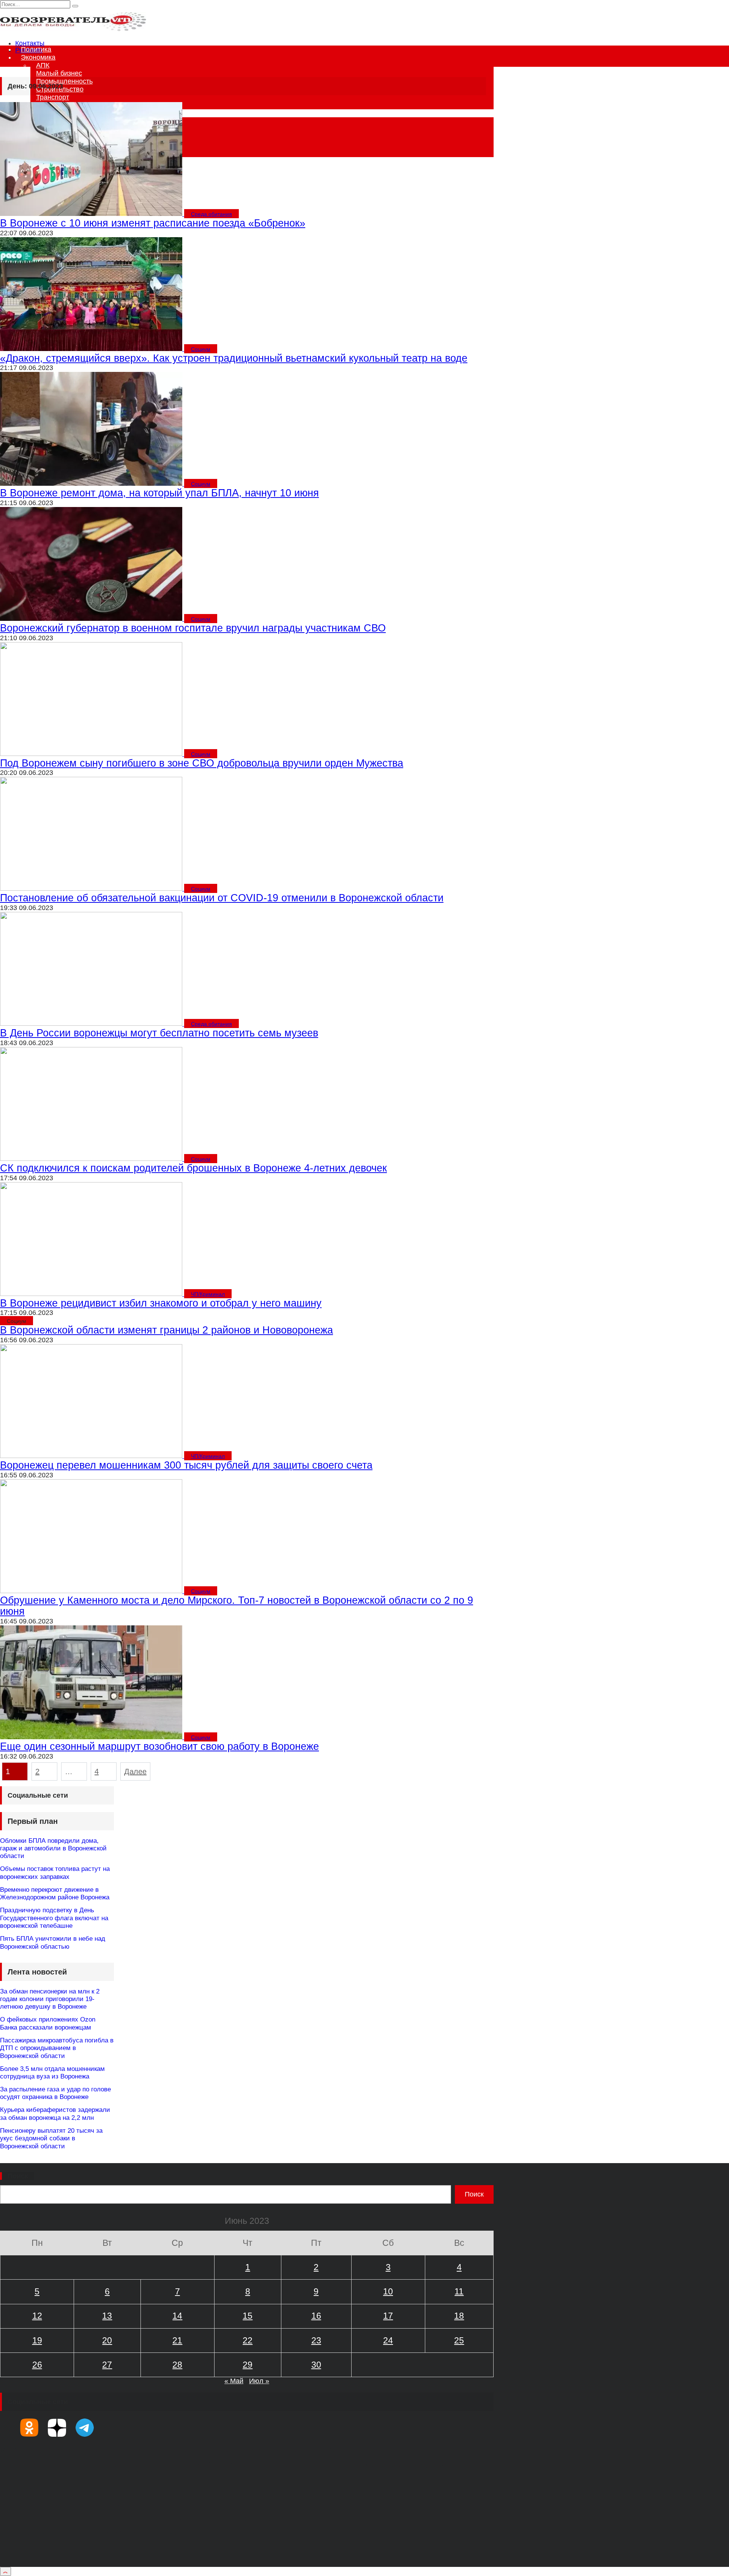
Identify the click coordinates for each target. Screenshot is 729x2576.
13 (107, 2316)
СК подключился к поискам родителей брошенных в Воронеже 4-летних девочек (193, 1168)
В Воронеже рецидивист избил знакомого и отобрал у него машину (161, 1303)
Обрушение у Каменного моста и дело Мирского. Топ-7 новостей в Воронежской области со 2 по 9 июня (237, 1606)
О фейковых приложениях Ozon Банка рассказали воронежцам (48, 2023)
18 (459, 2316)
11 (459, 2291)
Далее (135, 1771)
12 (37, 2316)
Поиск (18, 2176)
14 (177, 2316)
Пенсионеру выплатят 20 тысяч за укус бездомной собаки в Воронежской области (51, 2138)
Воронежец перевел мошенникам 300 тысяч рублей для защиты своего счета (186, 1465)
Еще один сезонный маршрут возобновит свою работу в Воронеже (159, 1746)
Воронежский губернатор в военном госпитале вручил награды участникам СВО (193, 628)
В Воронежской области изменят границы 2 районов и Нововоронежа (166, 1330)
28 (177, 2365)
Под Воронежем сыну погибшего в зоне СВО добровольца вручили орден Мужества (202, 763)
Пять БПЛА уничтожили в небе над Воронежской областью (53, 1942)
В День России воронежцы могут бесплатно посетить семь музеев (159, 1033)
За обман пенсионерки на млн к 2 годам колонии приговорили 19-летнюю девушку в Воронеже (50, 1999)
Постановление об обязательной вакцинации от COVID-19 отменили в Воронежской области (222, 898)
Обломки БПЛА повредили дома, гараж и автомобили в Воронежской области (53, 1849)
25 (459, 2340)
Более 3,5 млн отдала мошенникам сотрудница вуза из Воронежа (52, 2073)
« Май (234, 2381)
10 (388, 2291)
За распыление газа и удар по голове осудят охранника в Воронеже (55, 2093)
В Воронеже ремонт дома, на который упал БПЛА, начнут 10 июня (159, 493)
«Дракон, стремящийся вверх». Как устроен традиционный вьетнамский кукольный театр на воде (234, 358)
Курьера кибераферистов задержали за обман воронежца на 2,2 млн (55, 2114)
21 (177, 2340)
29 (248, 2365)
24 (388, 2340)
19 (37, 2340)
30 (316, 2365)
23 (316, 2340)
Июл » (259, 2381)
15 (248, 2316)
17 (388, 2316)
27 (107, 2365)
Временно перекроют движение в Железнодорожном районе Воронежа (55, 1893)
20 (107, 2340)
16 (316, 2316)
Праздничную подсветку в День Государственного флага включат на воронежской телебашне (54, 1918)
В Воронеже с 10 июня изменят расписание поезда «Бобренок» (153, 223)
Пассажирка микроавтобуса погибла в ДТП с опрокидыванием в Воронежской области (57, 2048)
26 (37, 2365)
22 (248, 2340)
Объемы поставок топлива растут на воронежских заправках (55, 1873)
